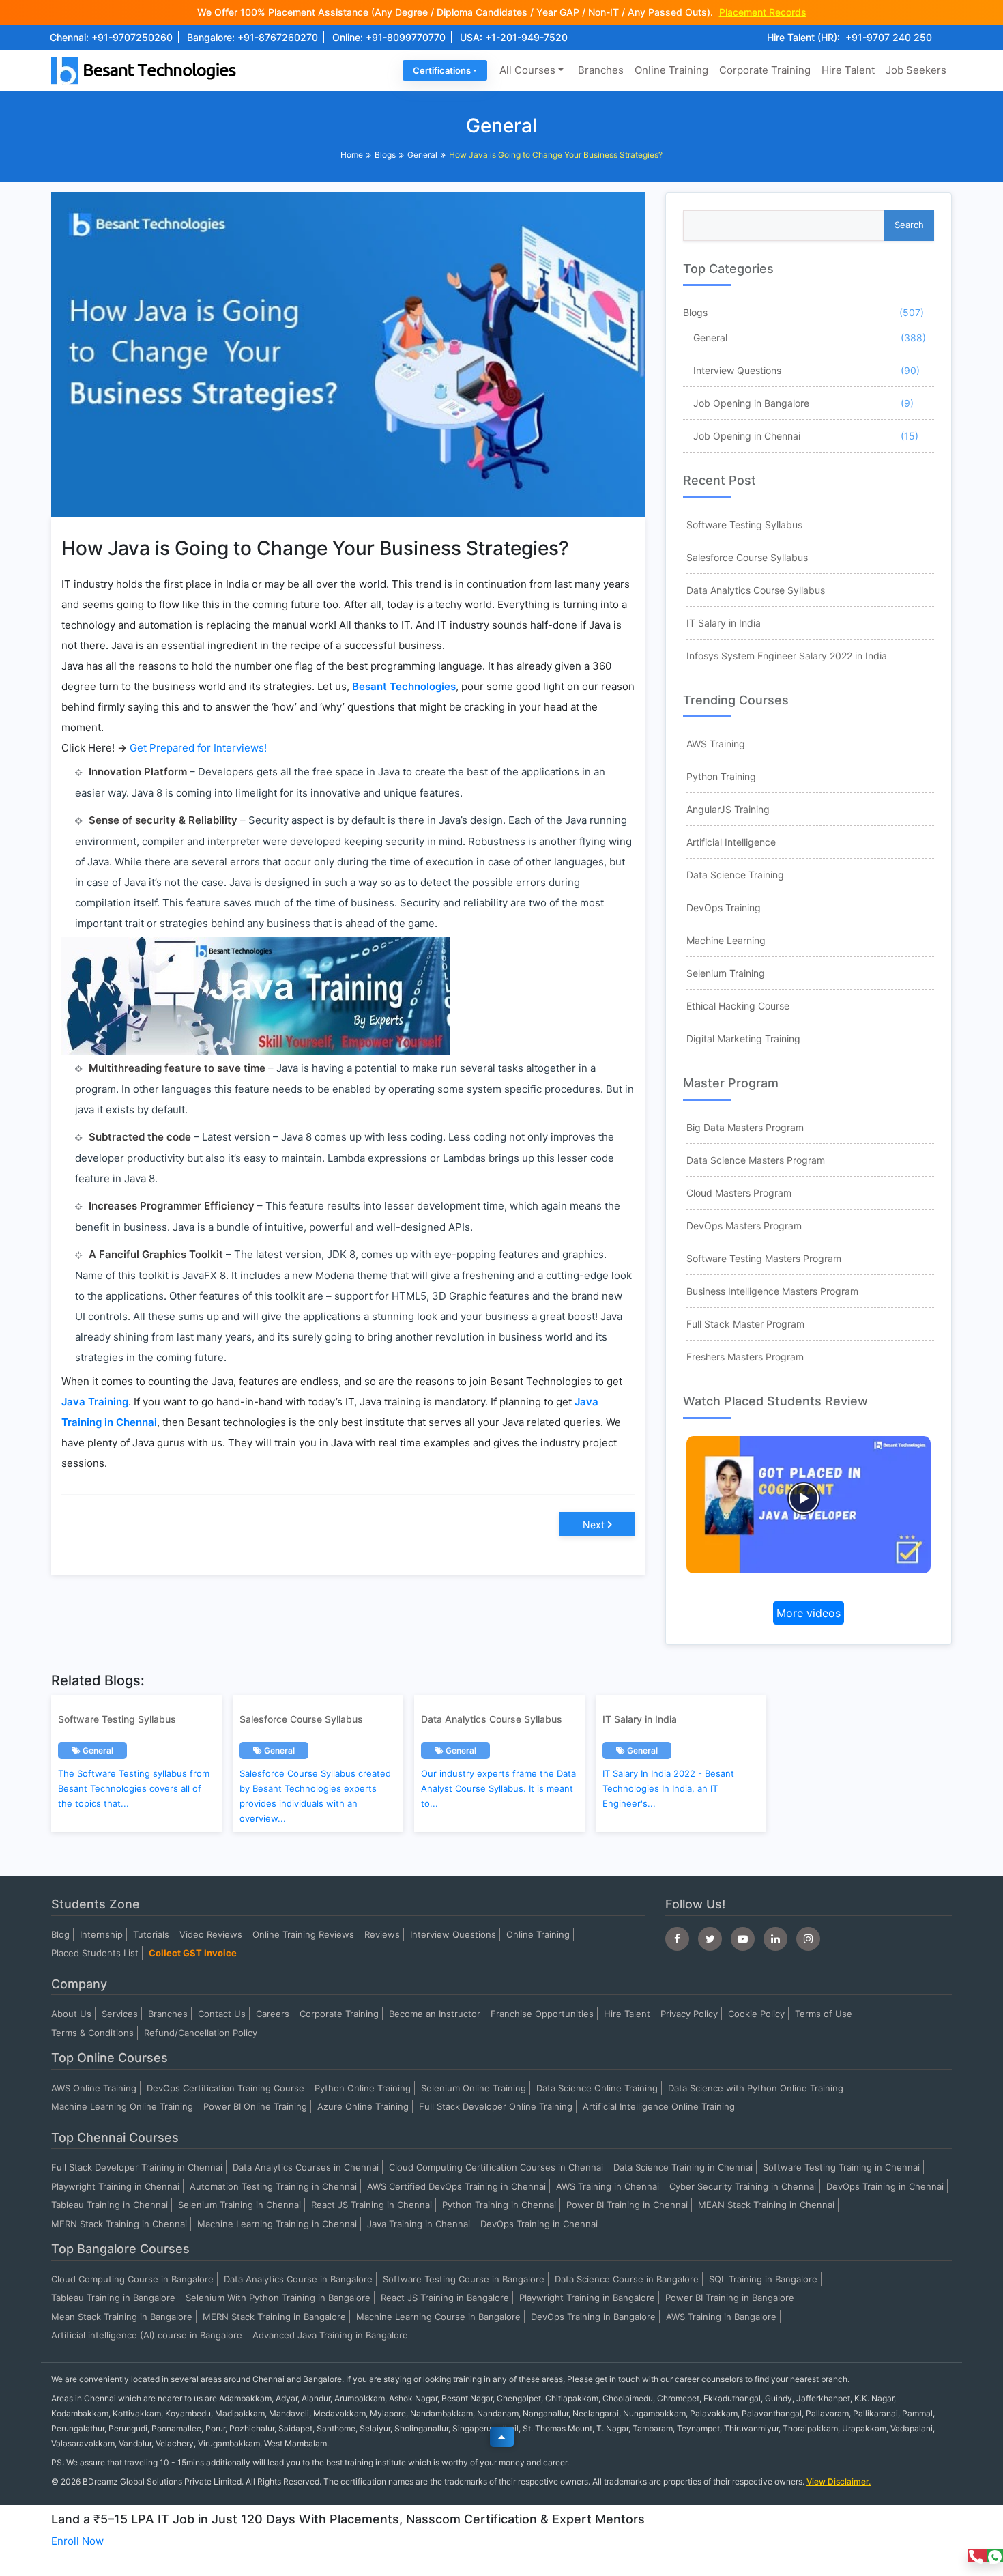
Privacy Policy (689, 2014)
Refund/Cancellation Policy (201, 2033)
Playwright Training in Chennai (115, 2186)
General (422, 155)
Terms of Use (824, 2014)
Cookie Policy (756, 2014)
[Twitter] (710, 1939)
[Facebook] (677, 1939)
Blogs (385, 155)
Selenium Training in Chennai (239, 2205)
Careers (273, 2014)
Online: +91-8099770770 (389, 37)
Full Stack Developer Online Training (496, 2106)
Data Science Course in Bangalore (627, 2279)
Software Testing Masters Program (764, 1258)
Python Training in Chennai (499, 2205)
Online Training (671, 70)
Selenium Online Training (474, 2088)
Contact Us (222, 2014)
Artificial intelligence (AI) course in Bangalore (147, 2335)
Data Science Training (735, 875)
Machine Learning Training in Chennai (277, 2224)
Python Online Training (363, 2088)
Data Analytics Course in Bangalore (298, 2279)
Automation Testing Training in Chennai (273, 2186)
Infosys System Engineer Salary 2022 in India (787, 656)
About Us (71, 2014)
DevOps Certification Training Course (226, 2088)
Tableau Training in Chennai (110, 2205)
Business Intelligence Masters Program (772, 1291)
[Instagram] (808, 1939)
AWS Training (716, 744)
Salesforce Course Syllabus (747, 557)
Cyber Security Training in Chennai (743, 2186)
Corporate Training (765, 70)
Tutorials (151, 1934)
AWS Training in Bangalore (721, 2317)
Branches (601, 70)
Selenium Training (726, 973)
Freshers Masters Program (745, 1357)
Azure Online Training (363, 2106)
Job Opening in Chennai (747, 436)
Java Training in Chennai (419, 2224)
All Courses (527, 70)
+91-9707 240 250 (889, 37)
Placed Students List (95, 1953)
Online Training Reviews (303, 1934)
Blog (60, 1934)
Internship (101, 1934)
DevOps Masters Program (744, 1226)
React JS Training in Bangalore (445, 2298)
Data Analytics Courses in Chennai (306, 2167)
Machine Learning (726, 940)
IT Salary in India (724, 623)
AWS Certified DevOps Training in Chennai (456, 2186)
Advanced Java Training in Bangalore (330, 2335)
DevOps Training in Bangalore (593, 2317)
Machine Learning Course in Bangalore (438, 2317)
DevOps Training (724, 907)
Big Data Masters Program (745, 1127)
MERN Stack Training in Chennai (119, 2224)
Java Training (95, 1402)
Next (594, 1525)
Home (352, 155)
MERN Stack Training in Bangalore (274, 2317)
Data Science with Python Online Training (756, 2088)
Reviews (382, 1934)
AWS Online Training (94, 2088)
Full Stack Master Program (745, 1324)
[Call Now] (977, 2556)
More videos (809, 1613)
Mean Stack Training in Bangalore (122, 2317)
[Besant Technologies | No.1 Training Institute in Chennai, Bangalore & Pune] (147, 69)
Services (120, 2014)
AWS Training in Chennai (608, 2186)
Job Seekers (916, 70)
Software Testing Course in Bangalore (464, 2279)
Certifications (442, 70)
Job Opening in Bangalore (751, 403)
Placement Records (763, 12)
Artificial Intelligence (731, 842)
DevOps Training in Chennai (885, 2186)
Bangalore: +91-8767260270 (252, 37)
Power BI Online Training (255, 2106)
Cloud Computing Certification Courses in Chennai (496, 2167)
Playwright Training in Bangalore (587, 2298)
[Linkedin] (775, 1939)
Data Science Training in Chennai (683, 2167)
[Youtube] (743, 1939)
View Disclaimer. (839, 2481)
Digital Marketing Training (743, 1039)
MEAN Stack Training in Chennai (766, 2205)
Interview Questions (737, 370)
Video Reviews (211, 1934)
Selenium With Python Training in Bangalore (278, 2298)
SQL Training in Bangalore (763, 2279)
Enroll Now (77, 2541)
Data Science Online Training (597, 2088)
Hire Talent (848, 70)
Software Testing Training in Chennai (841, 2167)
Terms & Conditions (92, 2033)
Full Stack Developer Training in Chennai (137, 2167)
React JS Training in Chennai (372, 2205)
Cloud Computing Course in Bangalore (132, 2279)
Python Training (721, 776)
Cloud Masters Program (739, 1193)
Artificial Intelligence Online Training (659, 2106)
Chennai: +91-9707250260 (111, 37)
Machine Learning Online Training (122, 2106)
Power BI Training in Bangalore (730, 2298)
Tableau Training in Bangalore (113, 2298)
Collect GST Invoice (193, 1953)
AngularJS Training (728, 809)
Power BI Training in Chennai (627, 2205)
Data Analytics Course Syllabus (756, 590)
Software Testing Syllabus (744, 525)
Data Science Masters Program (756, 1160)
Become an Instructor (435, 2014)
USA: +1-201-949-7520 (514, 37)
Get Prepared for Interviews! (198, 748)
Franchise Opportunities (542, 2014)
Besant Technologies (404, 686)
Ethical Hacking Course (738, 1006)
